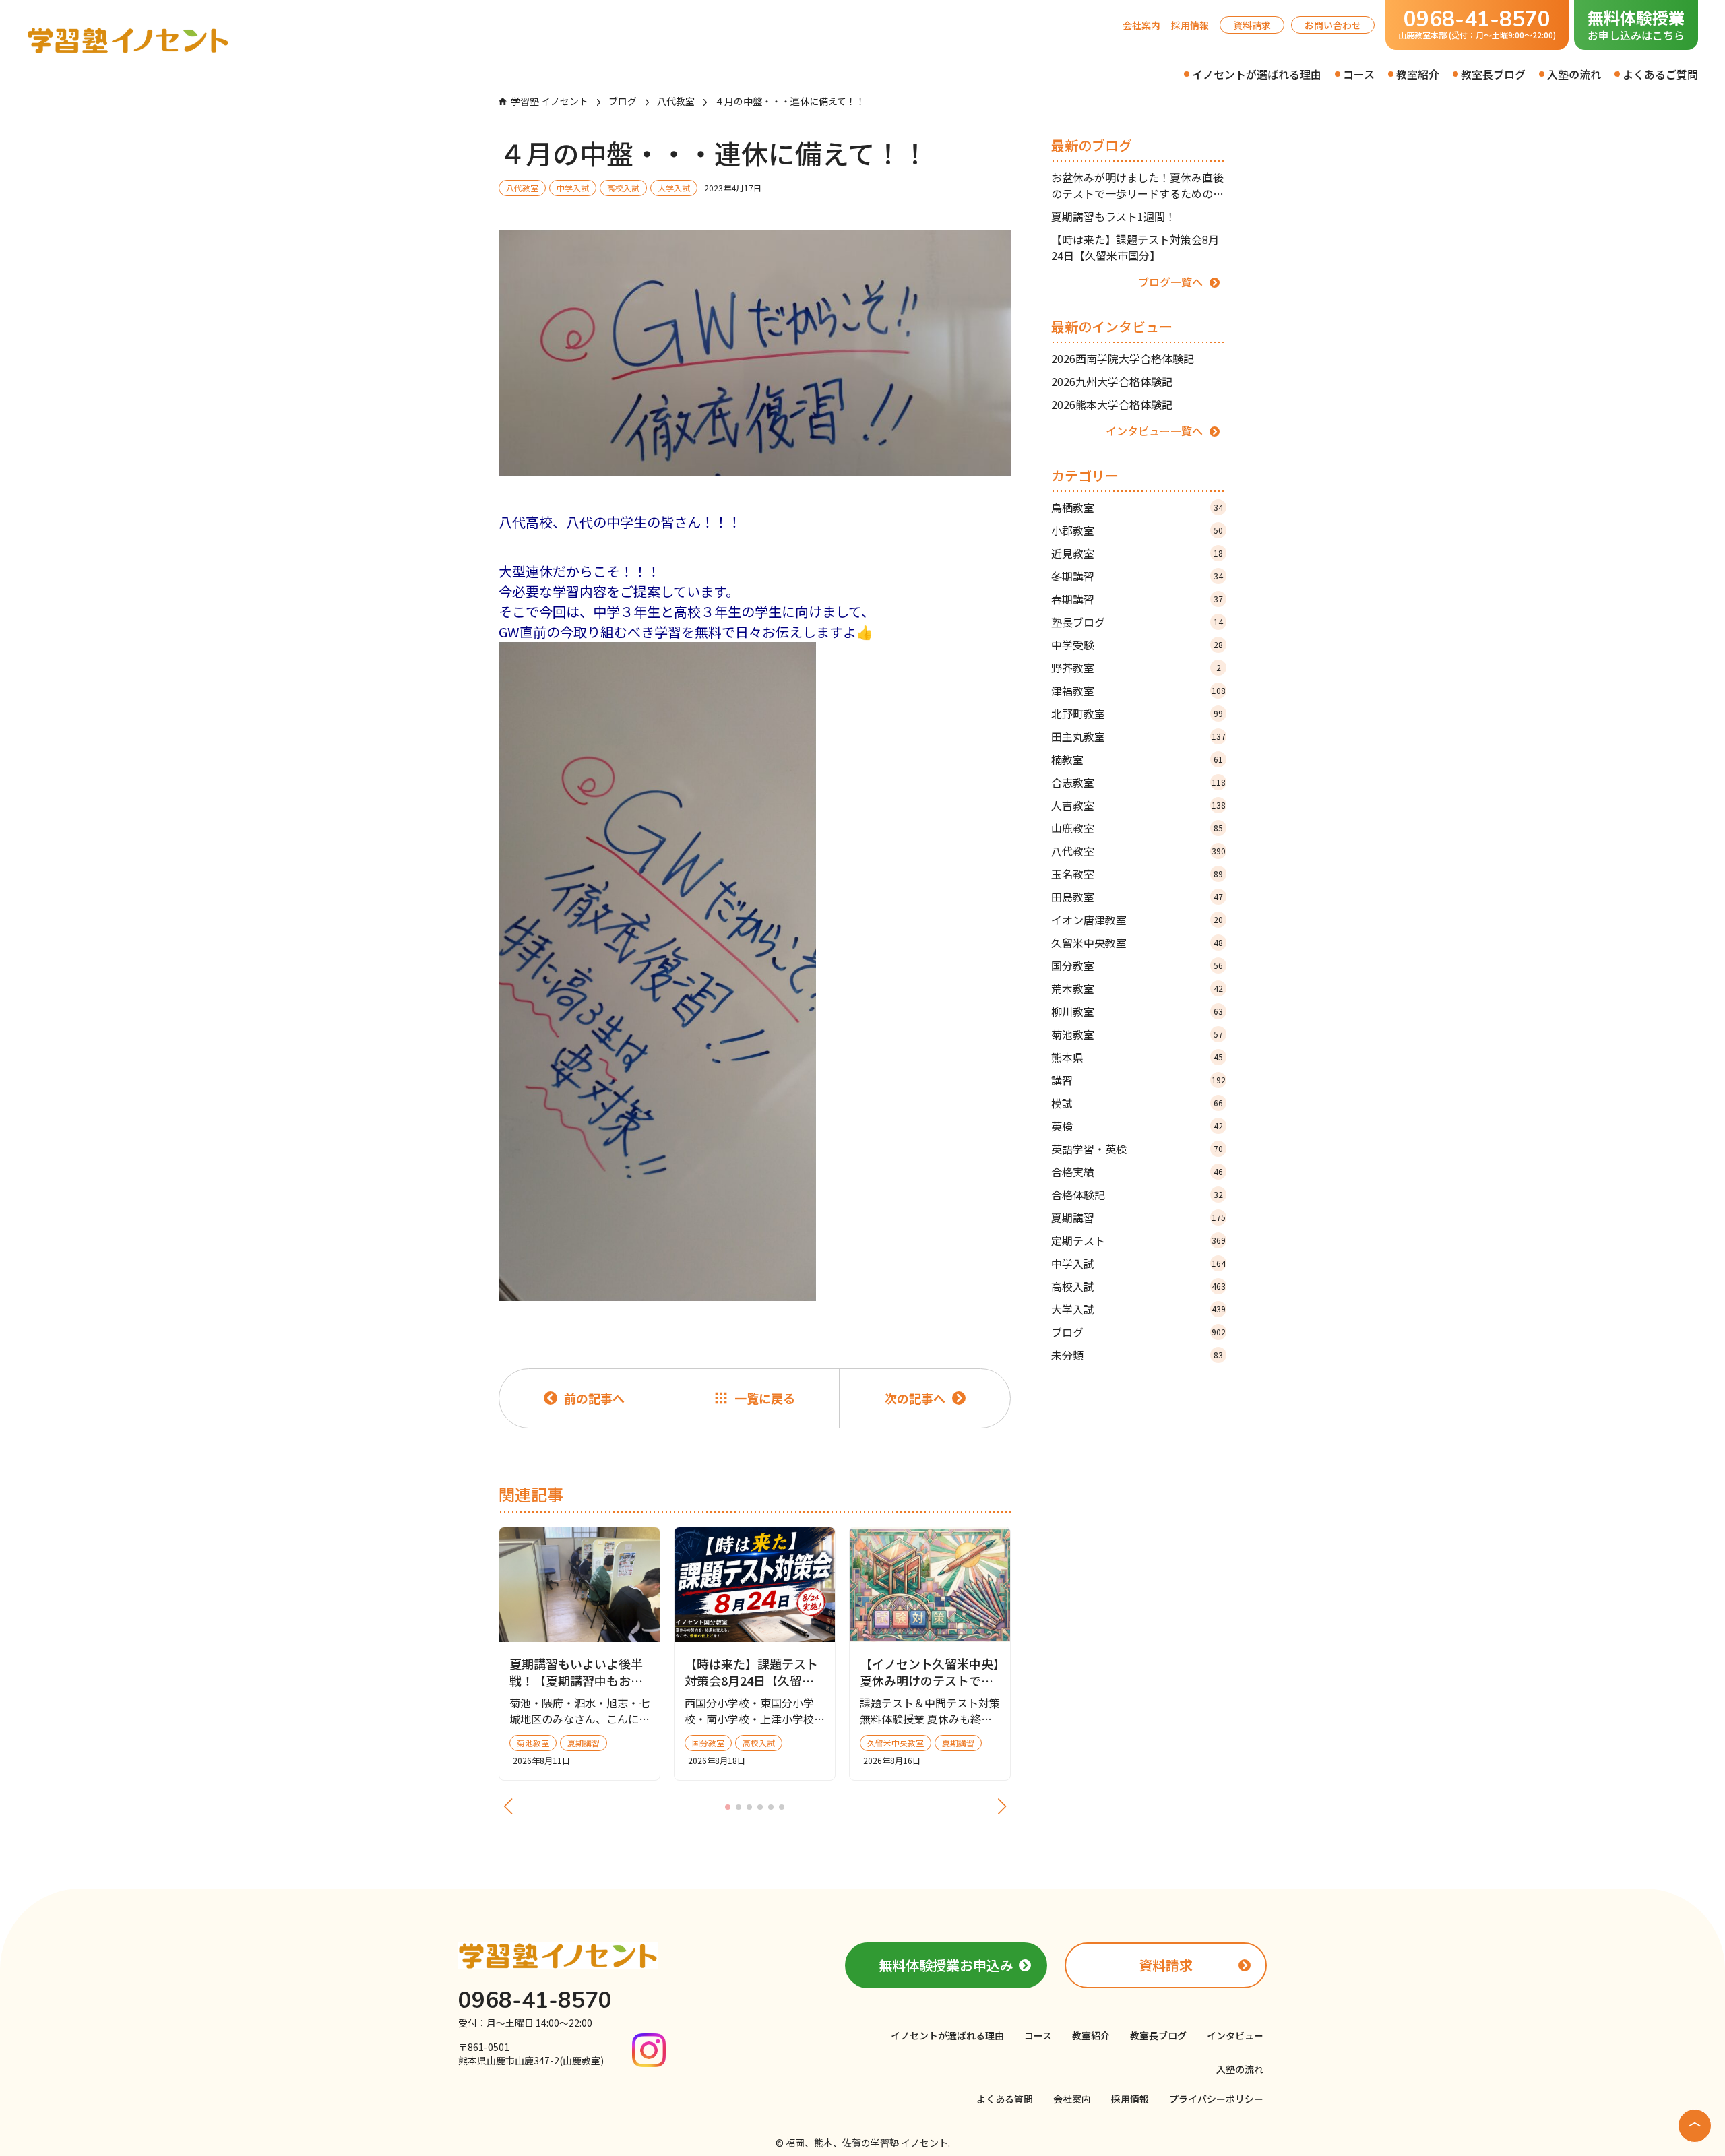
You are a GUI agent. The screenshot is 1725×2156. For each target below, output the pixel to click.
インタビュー (1235, 2035)
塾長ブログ (1137, 622)
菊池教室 (1137, 1034)
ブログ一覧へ (1170, 282)
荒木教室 (1137, 988)
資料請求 (1252, 25)
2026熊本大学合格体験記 (1112, 404)
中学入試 (1138, 1263)
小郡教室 (1137, 530)
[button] (728, 1807)
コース (1359, 74)
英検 (1137, 1126)
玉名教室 (1137, 874)
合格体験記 (1137, 1195)
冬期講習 (1137, 576)
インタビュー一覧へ (1154, 431)
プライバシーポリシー (1216, 2099)
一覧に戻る (765, 1398)
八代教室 (1138, 851)
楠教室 (1137, 759)
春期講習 (1137, 599)
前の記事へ (594, 1398)
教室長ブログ (1493, 74)
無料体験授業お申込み (946, 1965)
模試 (1137, 1103)
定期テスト (1138, 1240)
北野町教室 (1137, 714)
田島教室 (1137, 897)
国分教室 (1137, 965)
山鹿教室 (1137, 828)
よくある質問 (1005, 2099)
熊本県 (1137, 1057)
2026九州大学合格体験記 (1112, 381)
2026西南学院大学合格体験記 (1123, 358)
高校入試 (1138, 1286)
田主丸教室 (1138, 736)
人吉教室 (1138, 805)
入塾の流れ (1574, 74)
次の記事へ (915, 1398)
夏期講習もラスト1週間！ (1114, 216)
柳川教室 (1137, 1011)
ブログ (1138, 1332)
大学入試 (1138, 1309)
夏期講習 (1138, 1217)
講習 (1138, 1080)
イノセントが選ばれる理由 (1257, 74)
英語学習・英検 (1137, 1149)
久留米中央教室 (1137, 943)
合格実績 (1137, 1172)
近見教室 (1137, 553)
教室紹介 (1418, 74)
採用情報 (1190, 25)
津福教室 (1138, 691)
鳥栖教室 (1137, 507)
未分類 (1137, 1355)
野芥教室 (1136, 668)
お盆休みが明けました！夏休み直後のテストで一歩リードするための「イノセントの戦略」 (1137, 185)
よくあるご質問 (1660, 74)
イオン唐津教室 (1137, 920)
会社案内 (1141, 25)
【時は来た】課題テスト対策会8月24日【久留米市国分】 (1135, 247)
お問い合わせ (1333, 25)
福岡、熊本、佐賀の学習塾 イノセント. (868, 2143)
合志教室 (1138, 782)
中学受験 (1137, 645)
